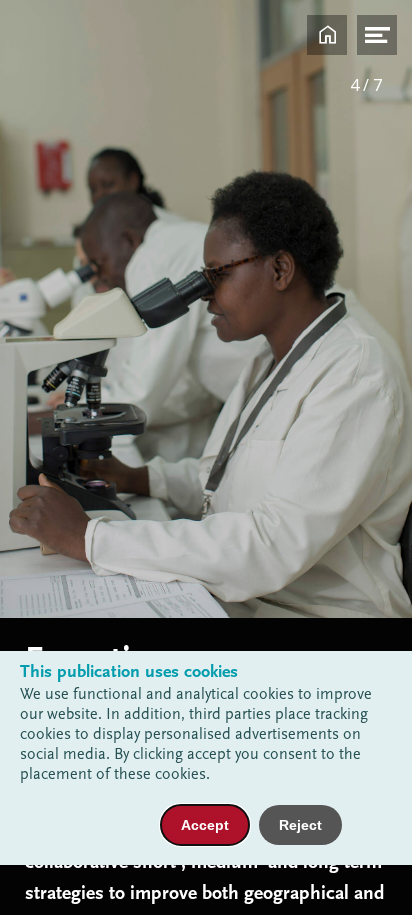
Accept (205, 825)
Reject (300, 825)
